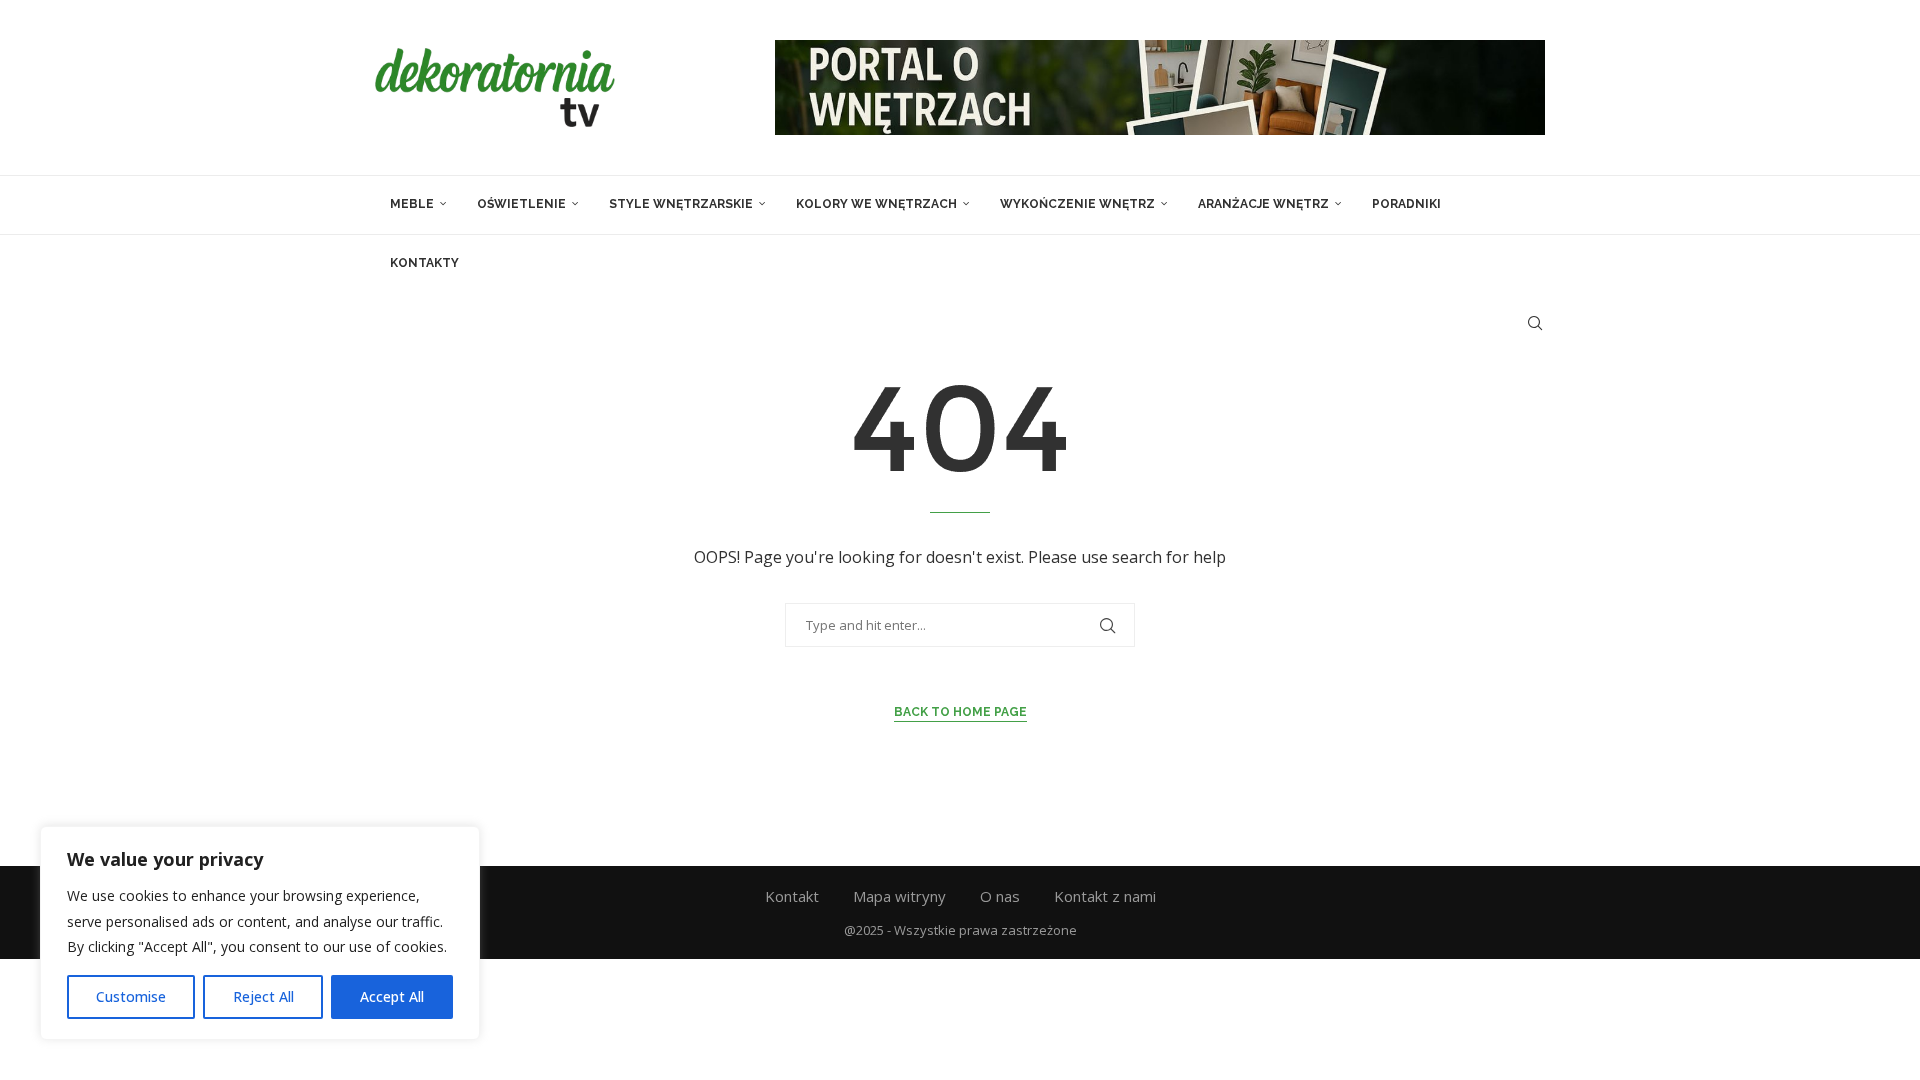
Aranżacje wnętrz (1263, 204)
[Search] (1535, 323)
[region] (260, 933)
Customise (131, 996)
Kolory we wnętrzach (876, 204)
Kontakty (424, 263)
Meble (412, 204)
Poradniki (1406, 204)
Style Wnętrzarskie (681, 204)
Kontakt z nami (1105, 896)
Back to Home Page (960, 712)
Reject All (263, 996)
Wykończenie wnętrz (1077, 204)
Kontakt (792, 896)
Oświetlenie (521, 204)
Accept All (392, 996)
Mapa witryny (899, 896)
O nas (1000, 896)
